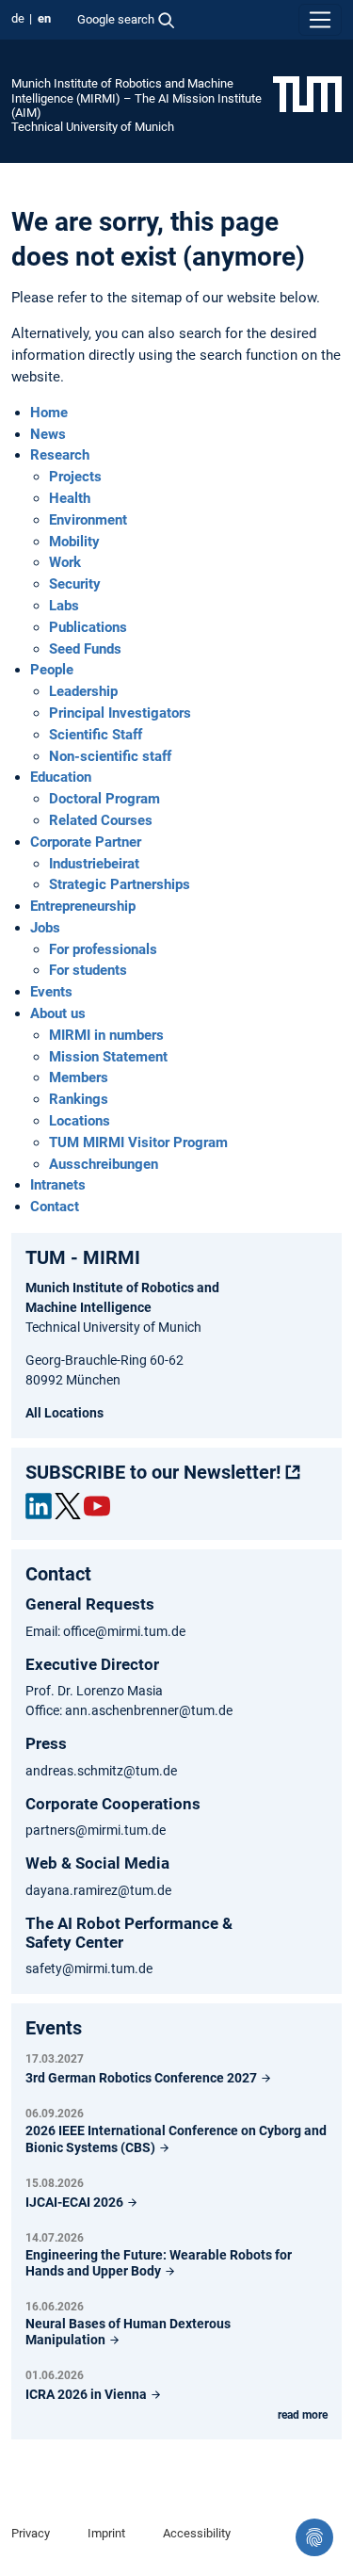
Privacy (31, 2533)
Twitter (68, 1506)
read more (303, 2415)
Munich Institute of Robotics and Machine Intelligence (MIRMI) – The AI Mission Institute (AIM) (136, 98)
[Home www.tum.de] (307, 93)
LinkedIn (39, 1506)
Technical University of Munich (93, 127)
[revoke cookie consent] (314, 2537)
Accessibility (197, 2533)
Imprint (106, 2533)
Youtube (97, 1506)
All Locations (64, 1413)
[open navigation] (320, 20)
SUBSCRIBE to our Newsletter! (153, 1472)
